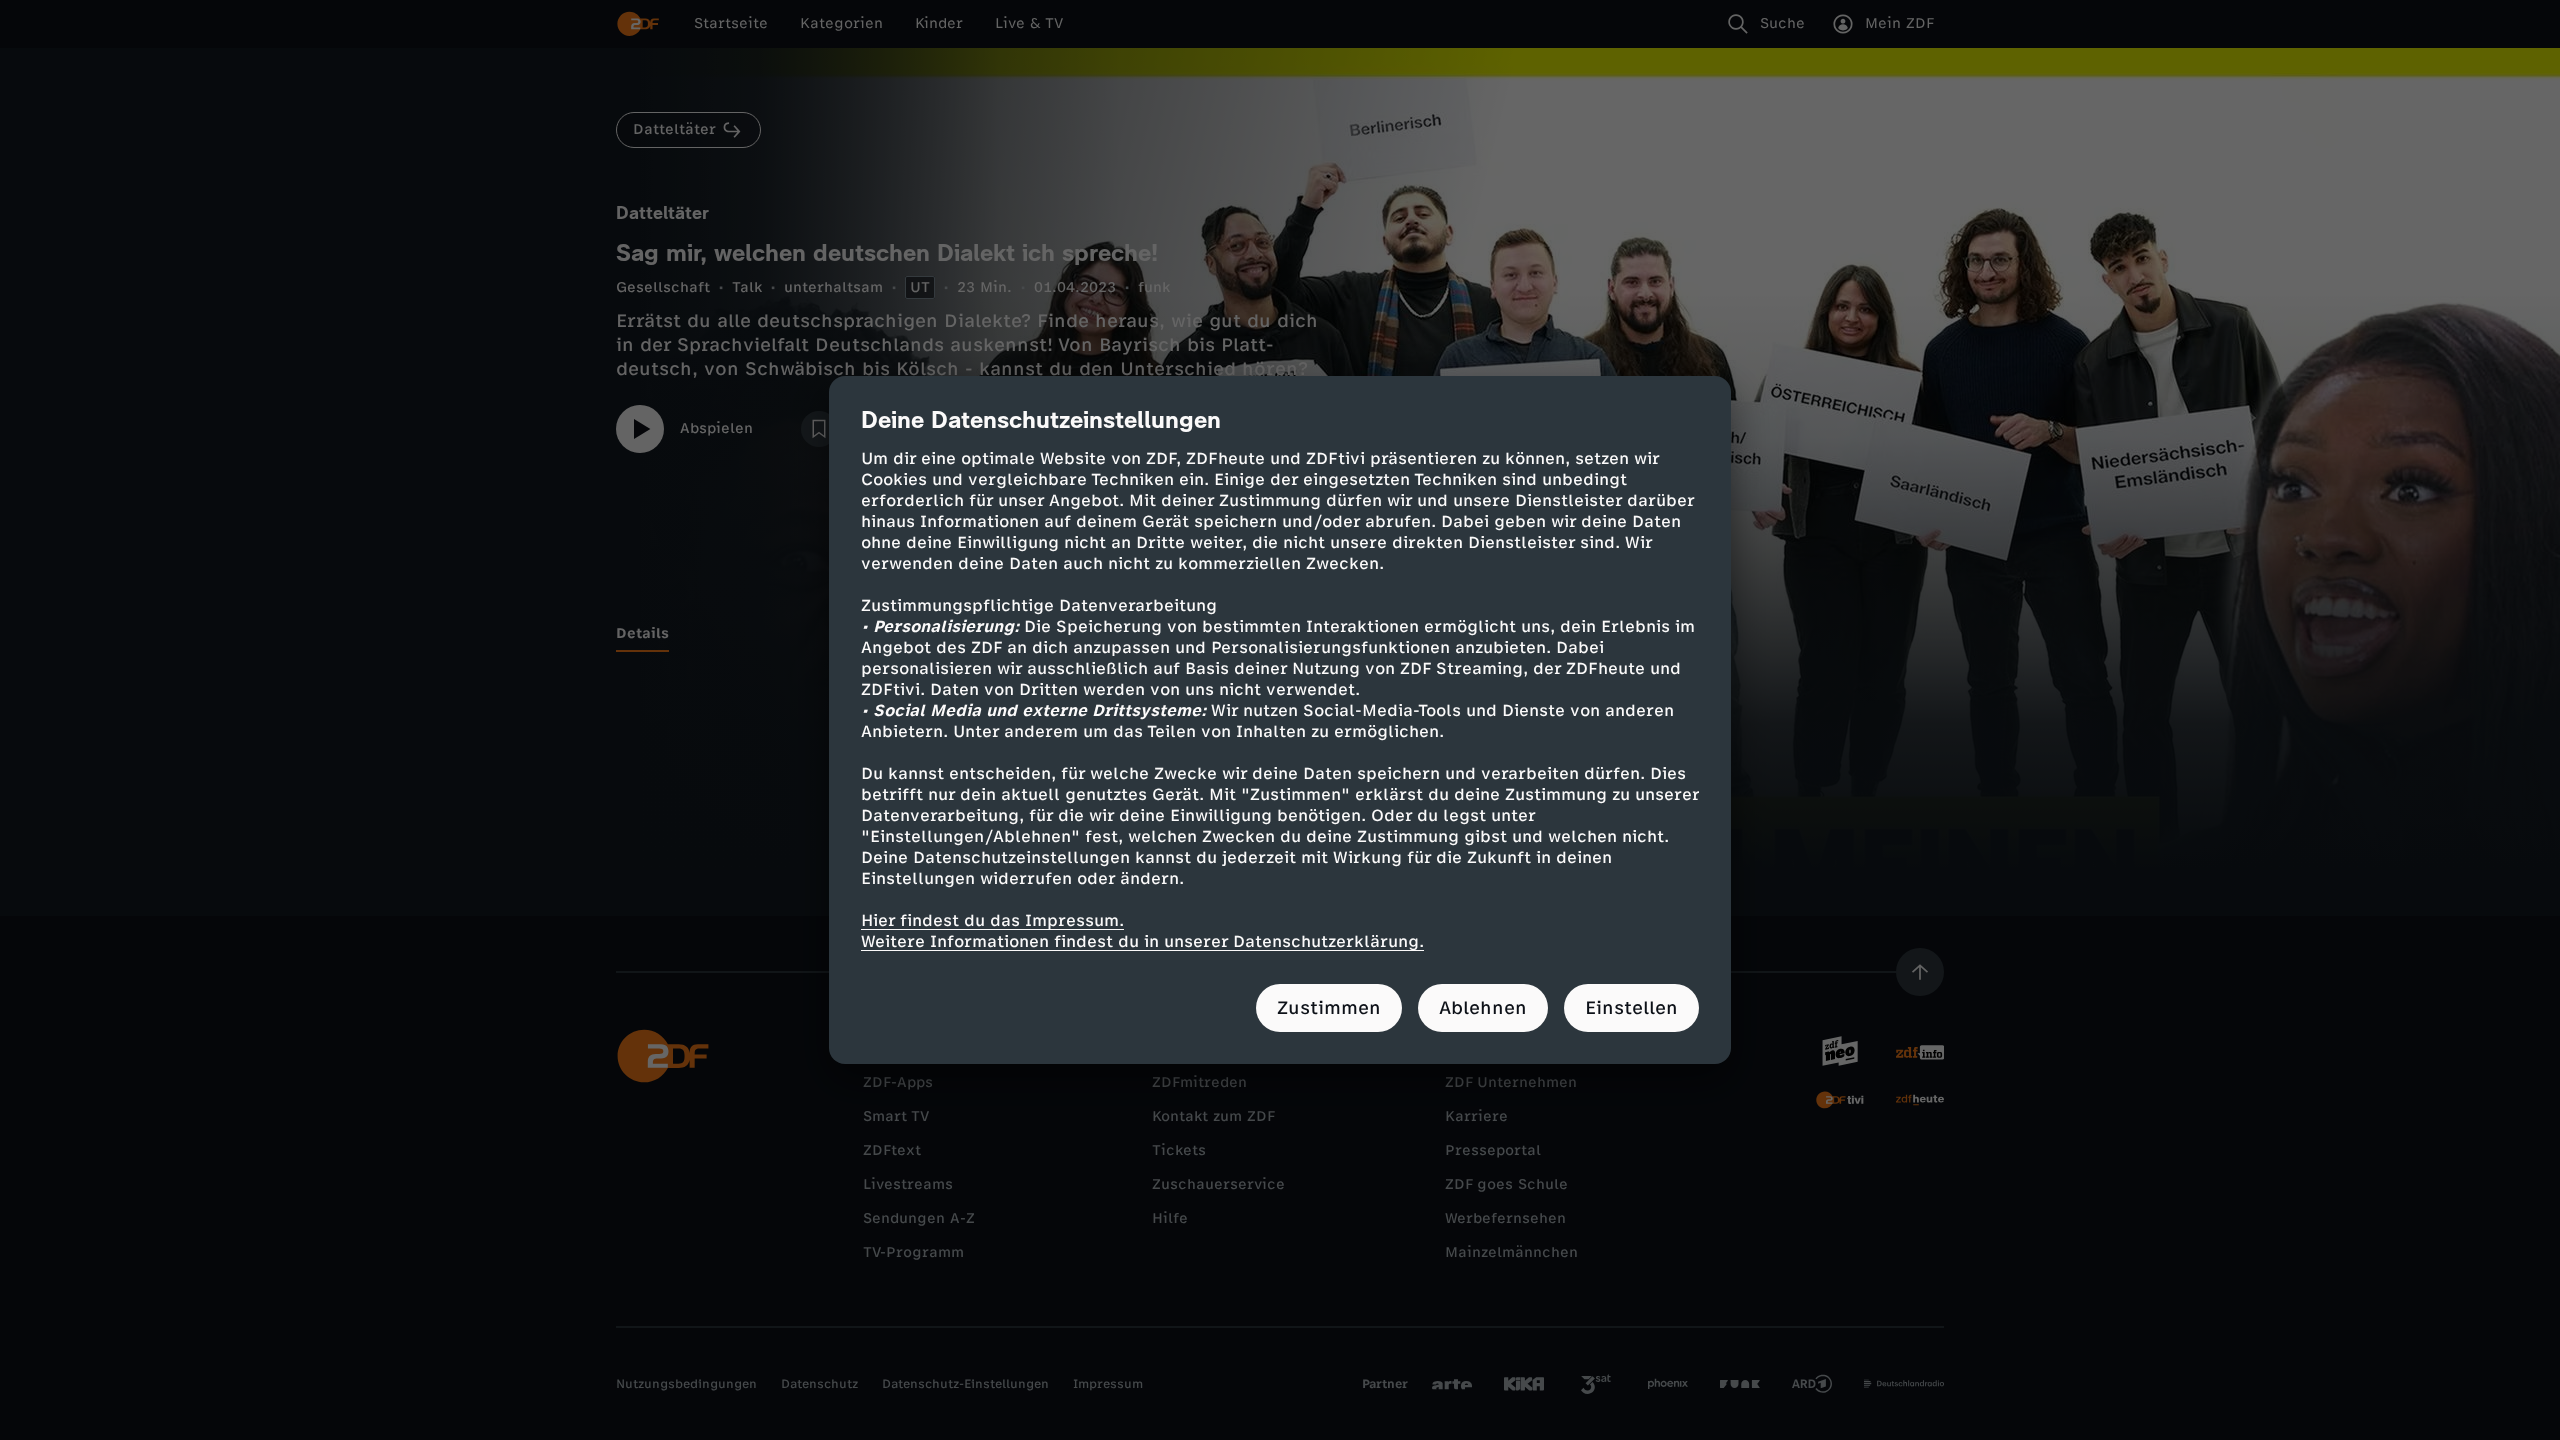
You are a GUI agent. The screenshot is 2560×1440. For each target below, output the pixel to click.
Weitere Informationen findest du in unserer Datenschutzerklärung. (1142, 941)
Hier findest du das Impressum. (992, 920)
